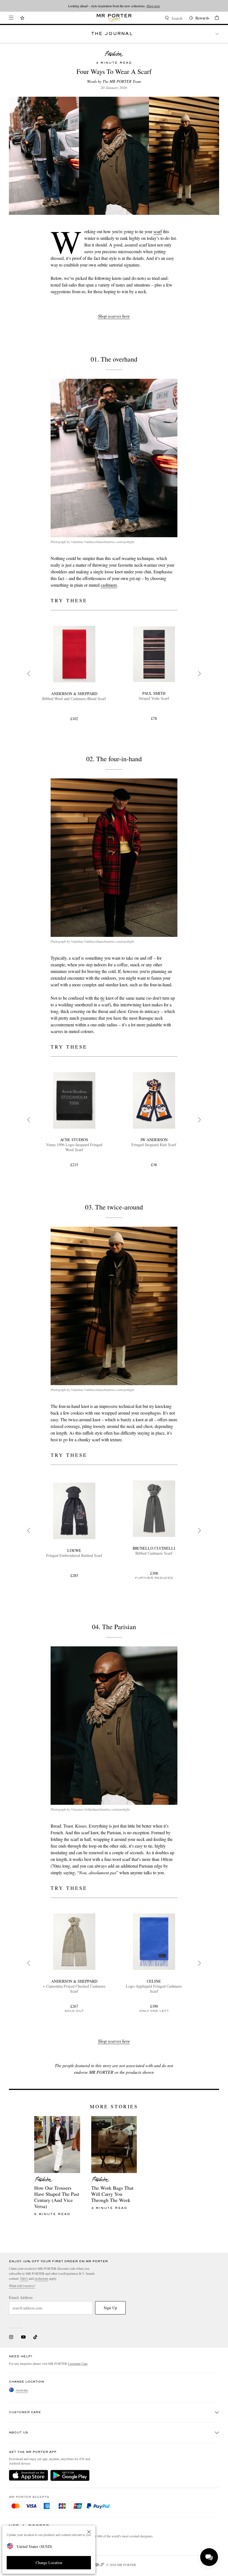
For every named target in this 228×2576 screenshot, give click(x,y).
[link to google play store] (70, 2475)
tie (102, 998)
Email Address (21, 2298)
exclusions (41, 2278)
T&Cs (24, 2278)
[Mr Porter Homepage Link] (114, 18)
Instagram (11, 2337)
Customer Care (78, 2363)
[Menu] (11, 18)
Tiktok (35, 2337)
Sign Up (110, 2308)
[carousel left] (29, 674)
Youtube (23, 2337)
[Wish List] (22, 18)
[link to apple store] (29, 2475)
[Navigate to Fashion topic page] (114, 54)
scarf (158, 231)
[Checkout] (214, 18)
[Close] (89, 2532)
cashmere (109, 585)
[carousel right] (199, 674)
